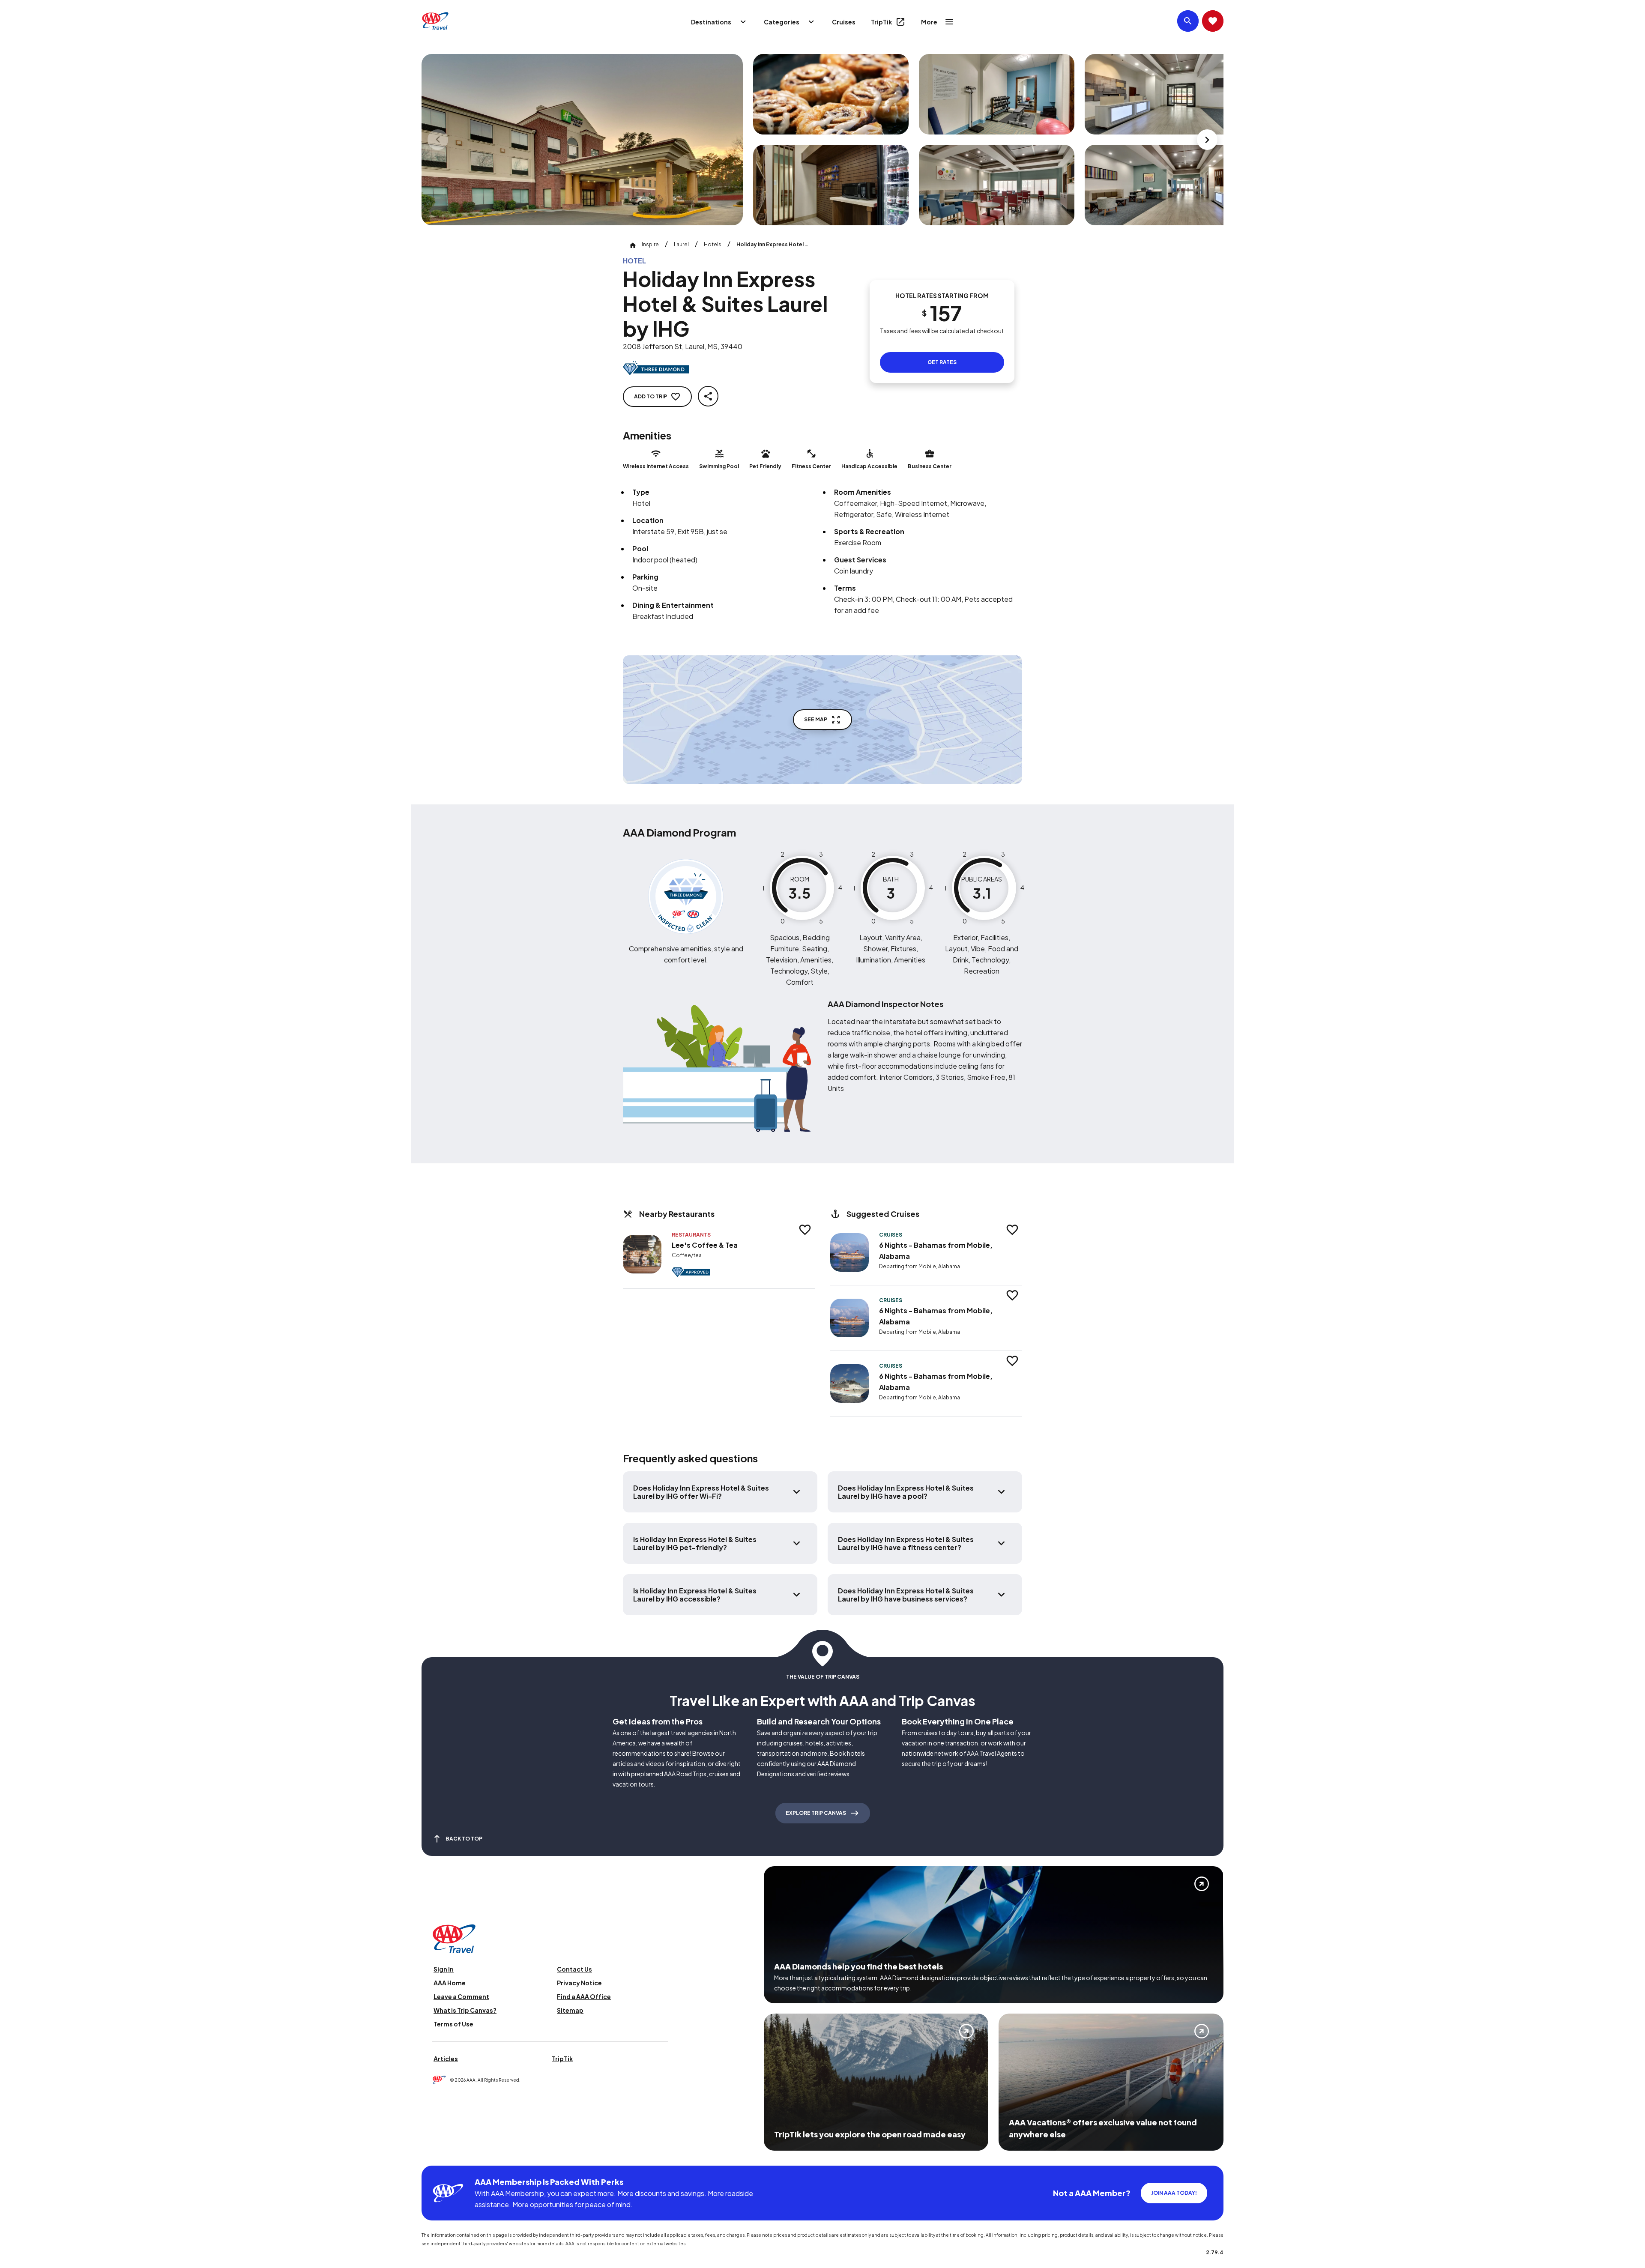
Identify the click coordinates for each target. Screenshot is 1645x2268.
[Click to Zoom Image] (582, 140)
